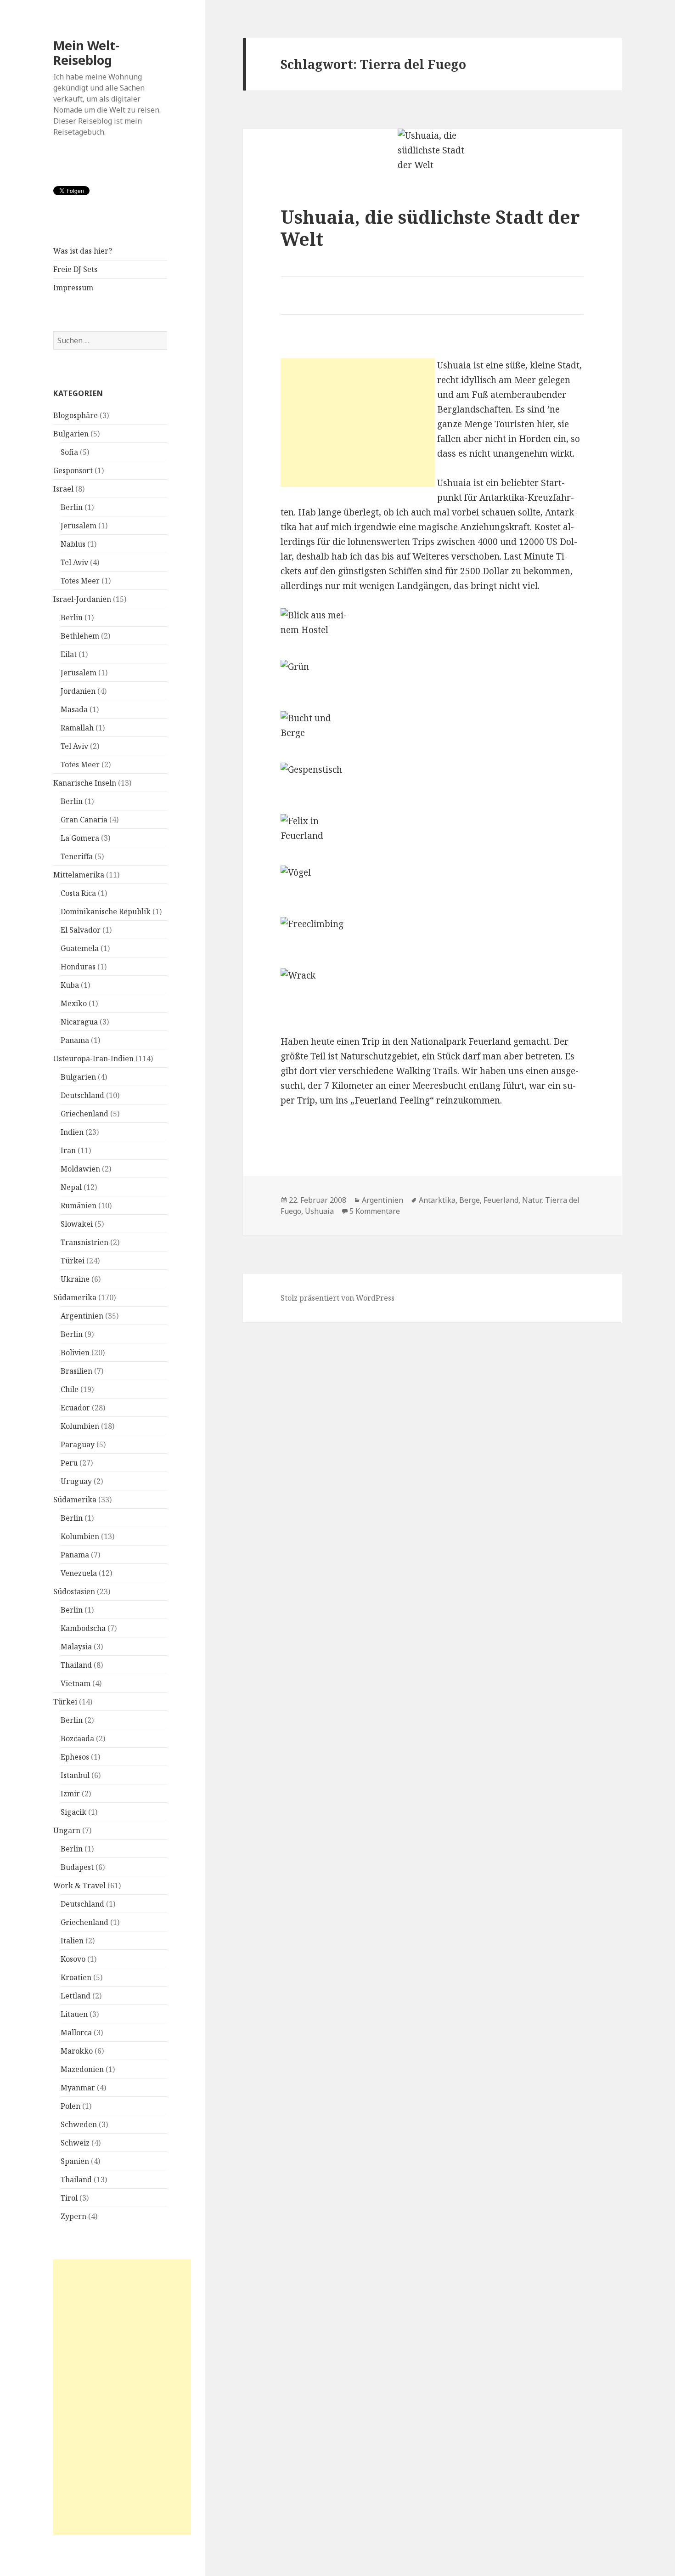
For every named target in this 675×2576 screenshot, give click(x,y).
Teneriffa (77, 856)
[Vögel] (432, 891)
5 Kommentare (375, 1211)
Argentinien (82, 1316)
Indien (72, 1132)
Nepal (71, 1187)
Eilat (69, 654)
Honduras (78, 967)
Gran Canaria (84, 820)
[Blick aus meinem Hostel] (432, 634)
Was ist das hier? (83, 251)
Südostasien (74, 1591)
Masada (74, 709)
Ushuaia (319, 1211)
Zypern (73, 2216)
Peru (69, 1463)
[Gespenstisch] (432, 788)
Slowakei (77, 1224)
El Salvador (81, 930)
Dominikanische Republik (106, 912)
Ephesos (75, 1757)
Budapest (77, 1867)
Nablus (73, 544)
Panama (75, 1040)
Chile (70, 1389)
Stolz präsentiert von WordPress (337, 1298)
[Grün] (432, 685)
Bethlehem (80, 636)
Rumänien (79, 1206)
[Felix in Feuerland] (432, 840)
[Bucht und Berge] (432, 737)
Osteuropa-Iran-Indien (93, 1059)
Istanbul (75, 1775)
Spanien (75, 2161)
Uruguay (76, 1481)
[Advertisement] (122, 2397)
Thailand (76, 1665)
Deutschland (82, 1095)
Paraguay (78, 1444)
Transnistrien (84, 1242)
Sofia (69, 452)
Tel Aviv (74, 562)
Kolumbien (80, 1426)
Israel (63, 489)
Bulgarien (71, 434)
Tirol (69, 2198)
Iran (68, 1150)
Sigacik (73, 1812)
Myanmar (78, 2088)
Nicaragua (79, 1022)
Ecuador (75, 1408)
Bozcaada (77, 1738)
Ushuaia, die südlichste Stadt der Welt (430, 228)
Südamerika (75, 1297)
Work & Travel (79, 1885)
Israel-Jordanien (82, 599)
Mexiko (74, 1003)
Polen (70, 2106)
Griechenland (84, 1114)
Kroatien (76, 1977)
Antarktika (437, 1200)
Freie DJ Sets (75, 269)
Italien (72, 1941)
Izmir (70, 1794)
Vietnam (76, 1683)
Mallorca (76, 2032)
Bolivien (75, 1353)
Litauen (74, 2014)
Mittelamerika (79, 875)
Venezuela (79, 1573)
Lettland (76, 1996)
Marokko (77, 2051)
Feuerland (501, 1200)
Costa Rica (78, 893)
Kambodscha (83, 1628)
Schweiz (75, 2143)
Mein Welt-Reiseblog (86, 53)
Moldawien (80, 1169)
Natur (532, 1200)
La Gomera (80, 838)
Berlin (72, 507)
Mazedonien (82, 2069)
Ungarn (67, 1830)
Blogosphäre (76, 415)
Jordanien (78, 691)
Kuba (70, 985)
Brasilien (76, 1371)
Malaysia (76, 1647)
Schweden (79, 2124)
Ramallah (77, 728)
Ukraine (75, 1279)
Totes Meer (80, 581)
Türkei (73, 1261)
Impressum (73, 288)
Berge (470, 1200)
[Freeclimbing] (432, 943)
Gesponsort (73, 470)
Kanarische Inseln (85, 783)
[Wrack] (432, 994)
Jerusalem (79, 526)
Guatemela (80, 948)
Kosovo (73, 1959)
